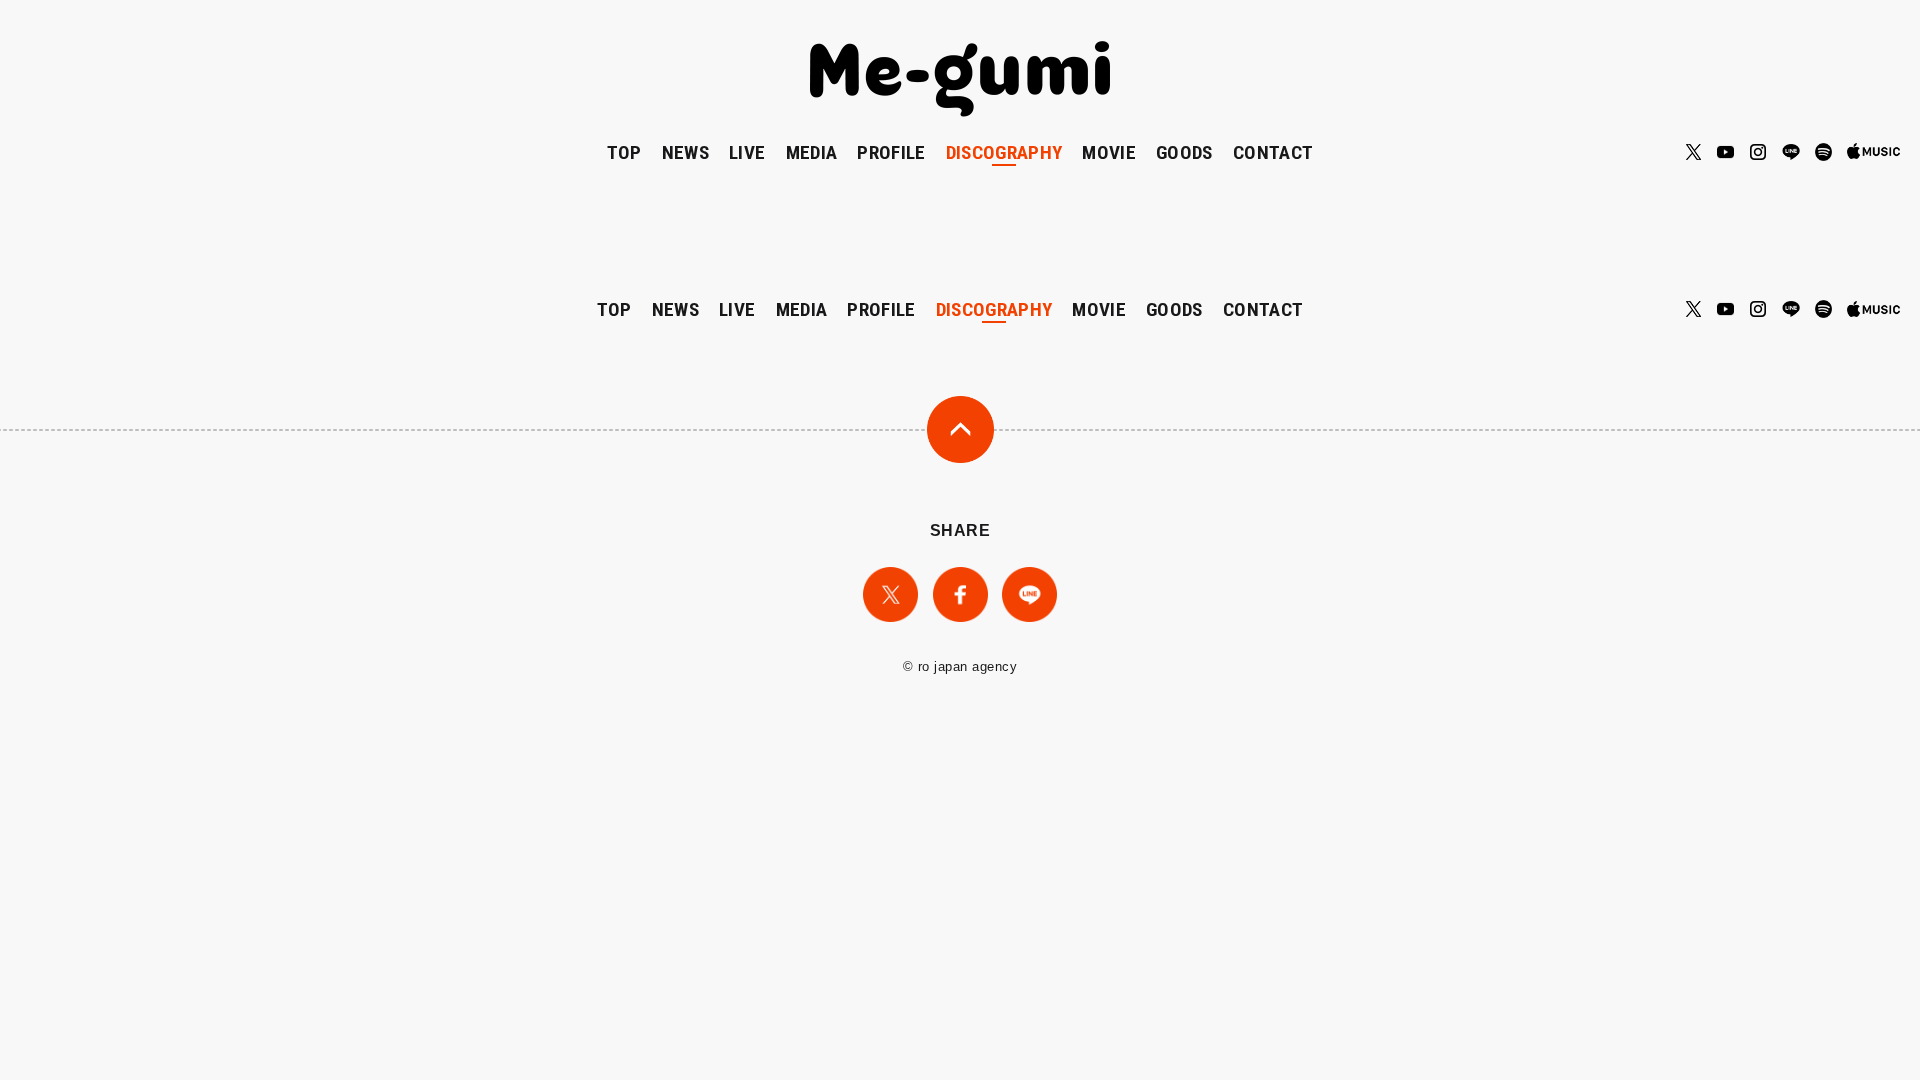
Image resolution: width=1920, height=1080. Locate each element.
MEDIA (812, 152)
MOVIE (1109, 152)
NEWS (685, 152)
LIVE (747, 152)
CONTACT (1273, 152)
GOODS (1184, 152)
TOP (624, 152)
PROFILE (891, 152)
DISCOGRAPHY (1004, 152)
